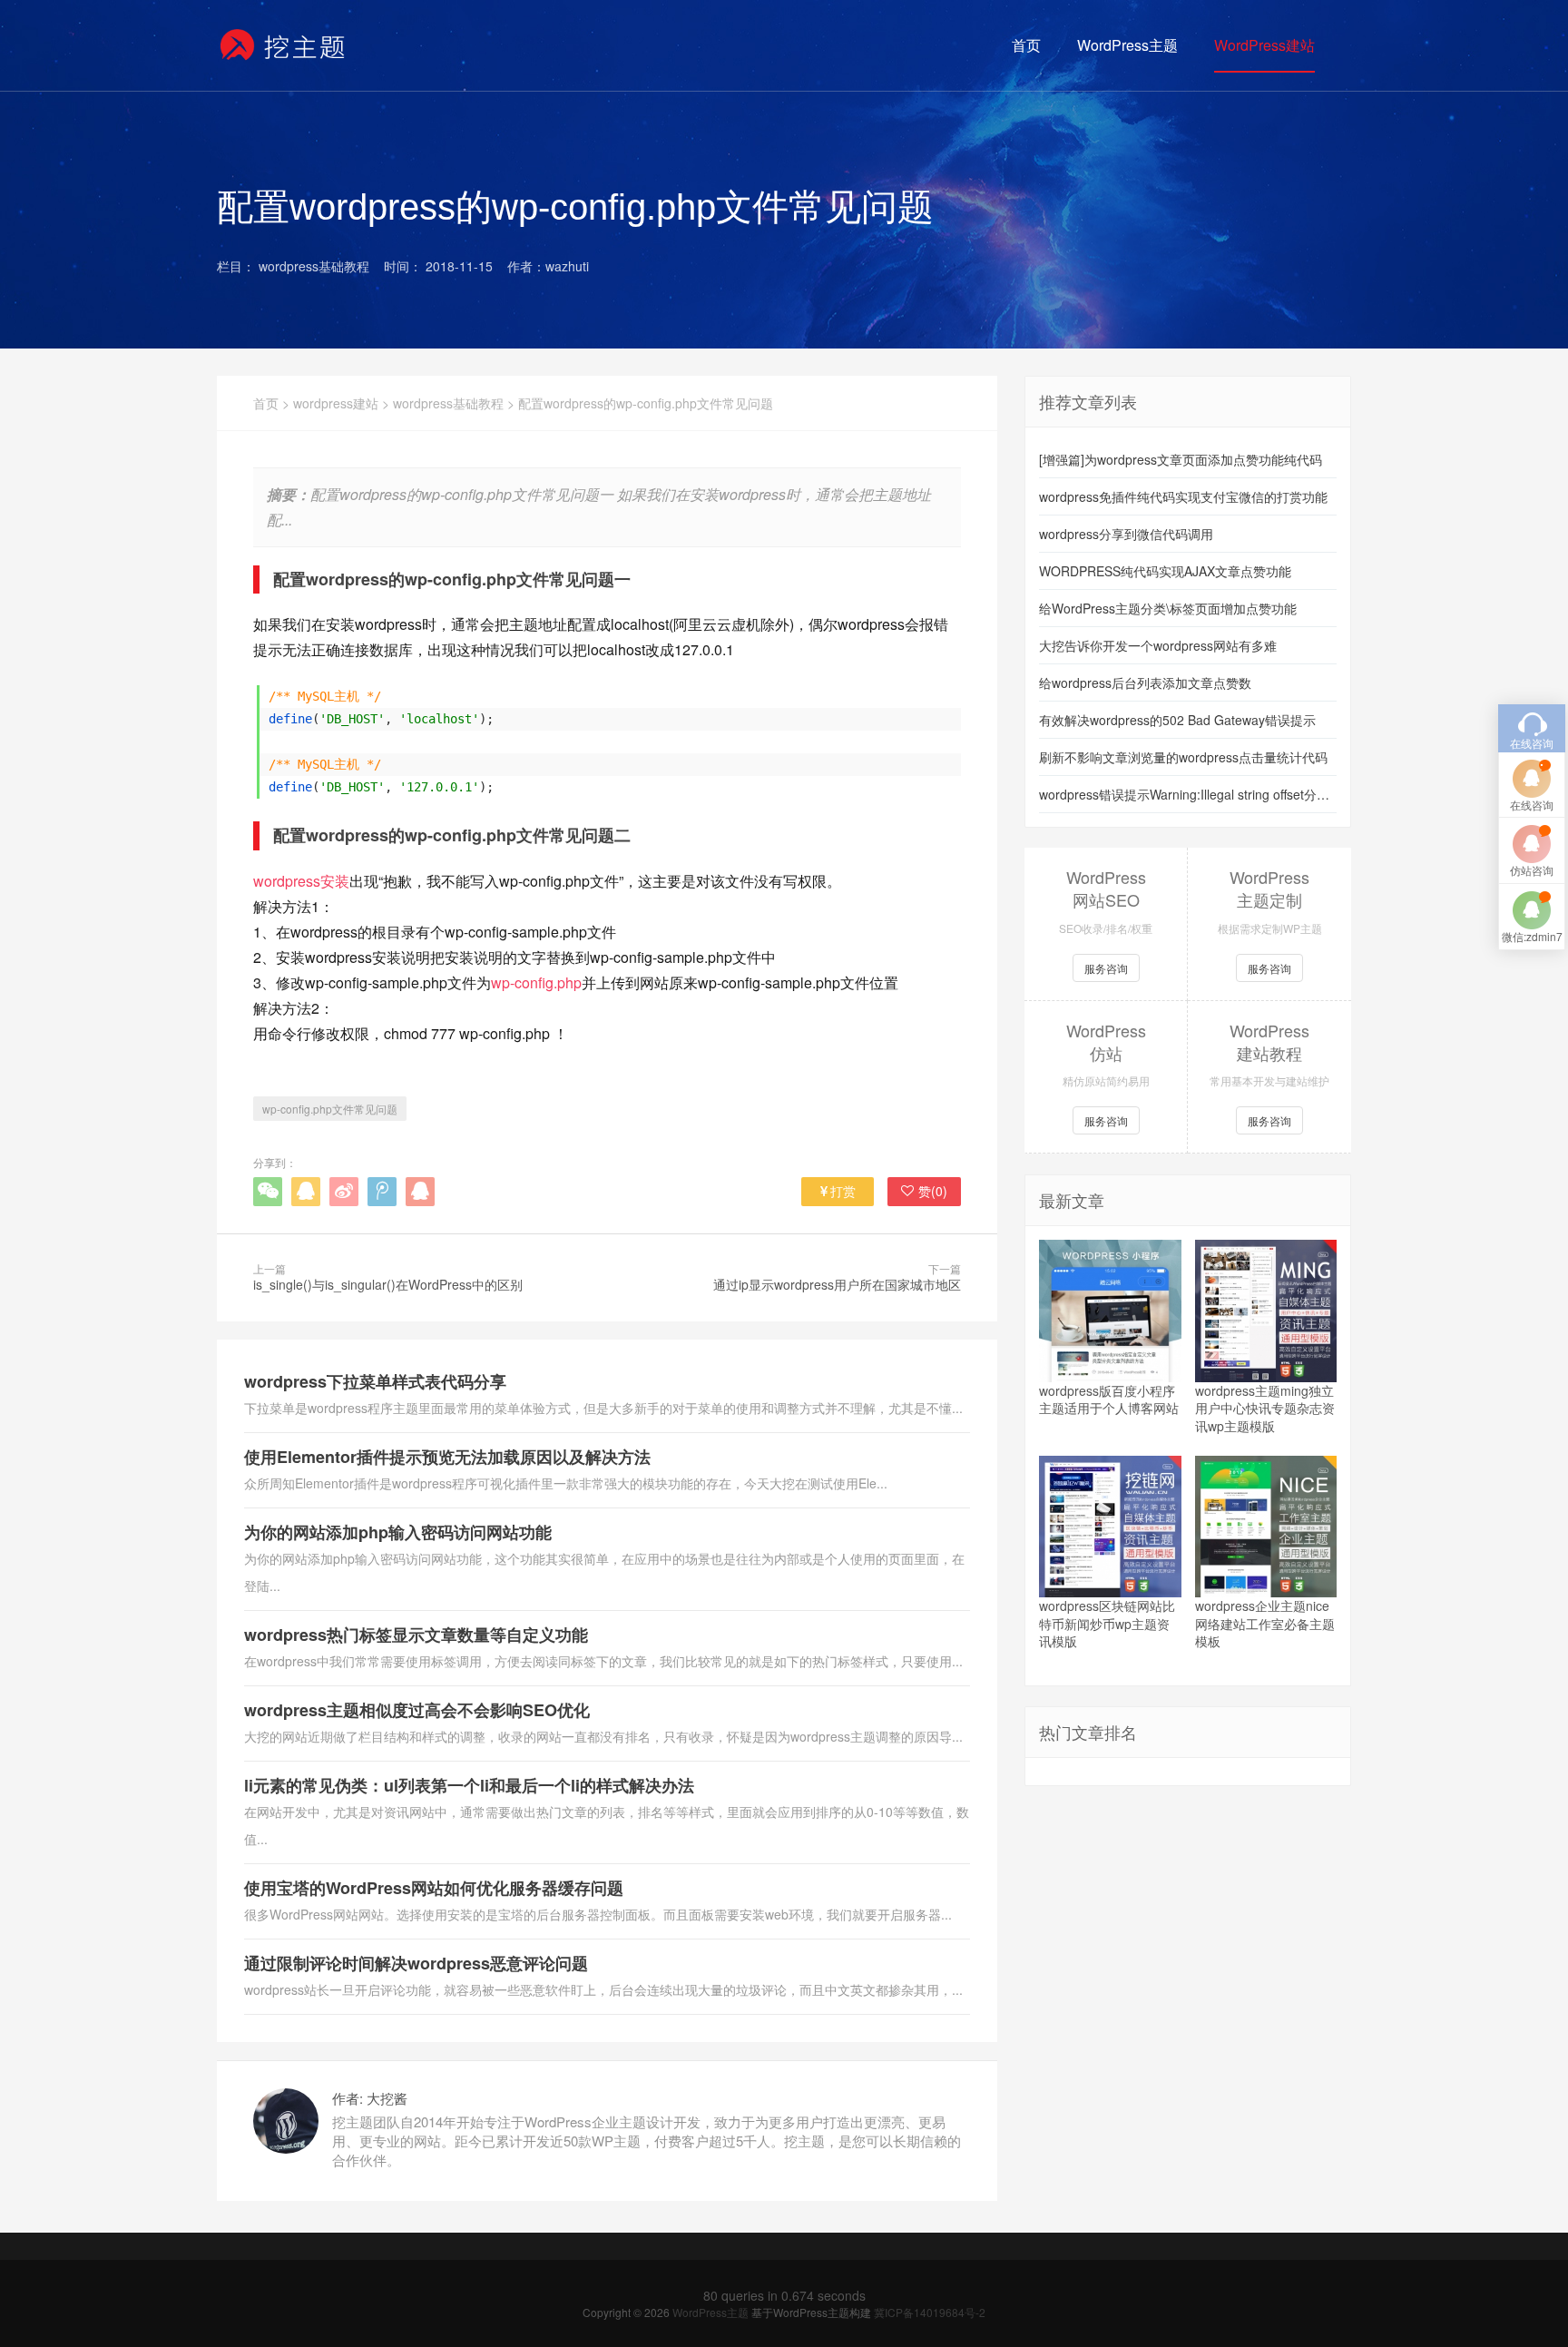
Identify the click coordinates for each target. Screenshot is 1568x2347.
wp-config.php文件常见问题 (330, 1109)
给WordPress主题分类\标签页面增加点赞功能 (1168, 608)
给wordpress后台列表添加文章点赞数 (1145, 682)
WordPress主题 (1127, 45)
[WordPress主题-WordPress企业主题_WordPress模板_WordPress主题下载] (284, 45)
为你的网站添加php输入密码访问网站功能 (398, 1532)
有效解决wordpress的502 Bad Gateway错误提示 (1177, 720)
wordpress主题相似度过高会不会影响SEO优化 (417, 1710)
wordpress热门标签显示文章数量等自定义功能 (416, 1635)
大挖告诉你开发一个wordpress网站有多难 (1158, 645)
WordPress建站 (1264, 45)
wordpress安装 (301, 881)
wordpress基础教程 (448, 403)
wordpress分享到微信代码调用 (1126, 534)
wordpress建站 (336, 403)
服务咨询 (1106, 968)
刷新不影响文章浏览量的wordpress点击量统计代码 (1183, 757)
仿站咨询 (1532, 870)
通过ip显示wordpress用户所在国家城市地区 (837, 1284)
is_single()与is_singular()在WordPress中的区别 (388, 1284)
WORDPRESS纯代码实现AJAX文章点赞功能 (1165, 571)
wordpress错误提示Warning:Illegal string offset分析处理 (1188, 794)
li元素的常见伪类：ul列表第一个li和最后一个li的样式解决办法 (469, 1785)
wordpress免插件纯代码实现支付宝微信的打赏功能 (1183, 496)
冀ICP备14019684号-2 (930, 2312)
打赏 (843, 1191)
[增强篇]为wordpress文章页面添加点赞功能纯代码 (1181, 459)
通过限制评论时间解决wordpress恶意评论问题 (416, 1963)
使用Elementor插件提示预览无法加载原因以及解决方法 (447, 1457)
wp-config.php (536, 982)
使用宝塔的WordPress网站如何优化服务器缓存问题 (434, 1888)
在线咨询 (1532, 805)
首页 (1026, 45)
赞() (933, 1191)
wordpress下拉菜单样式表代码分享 (375, 1381)
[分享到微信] (268, 1192)
